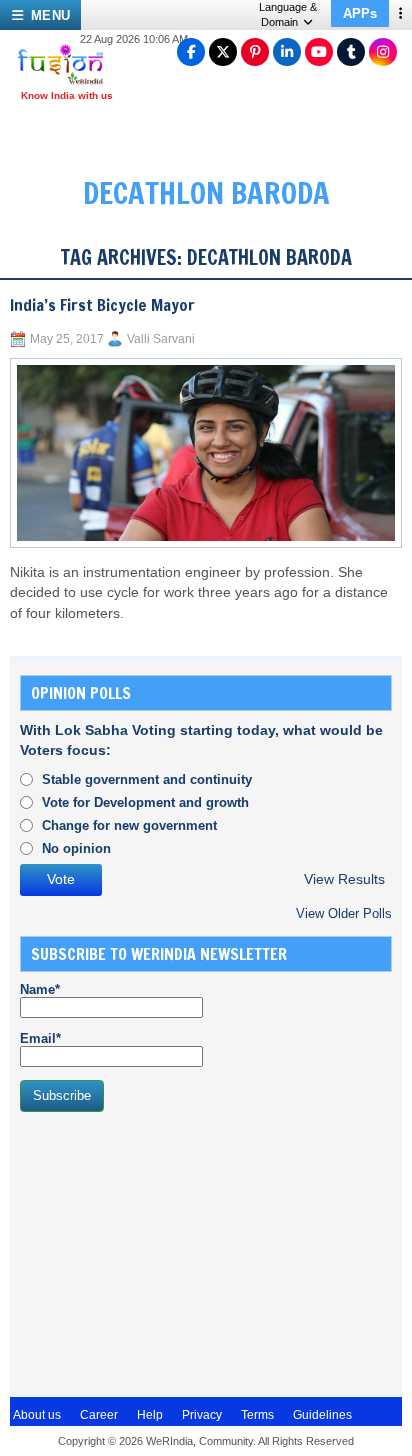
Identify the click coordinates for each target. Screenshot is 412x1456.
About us (37, 1415)
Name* (40, 989)
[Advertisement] (170, 1252)
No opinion (76, 848)
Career (99, 1415)
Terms (257, 1415)
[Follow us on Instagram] (383, 52)
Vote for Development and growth (145, 802)
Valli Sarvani (161, 339)
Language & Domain (288, 14)
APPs (360, 13)
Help (150, 1415)
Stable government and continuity (147, 779)
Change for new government (129, 825)
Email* (40, 1038)
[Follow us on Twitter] (223, 52)
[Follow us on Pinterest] (255, 52)
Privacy (202, 1415)
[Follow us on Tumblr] (351, 52)
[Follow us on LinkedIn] (287, 52)
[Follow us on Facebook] (191, 52)
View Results (344, 879)
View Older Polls (344, 913)
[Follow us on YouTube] (319, 52)
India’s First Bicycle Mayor (102, 305)
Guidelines (322, 1415)
